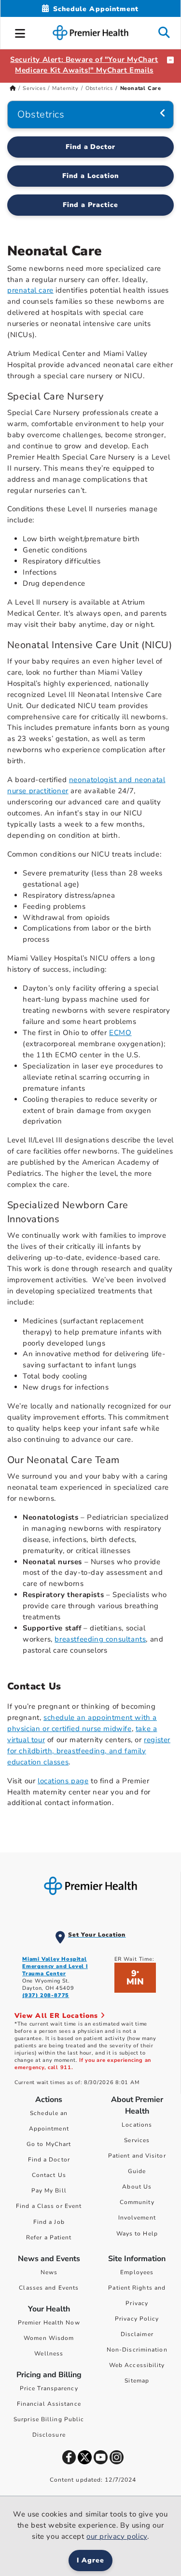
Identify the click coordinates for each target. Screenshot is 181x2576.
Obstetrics (99, 88)
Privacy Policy (137, 2319)
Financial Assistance (49, 2404)
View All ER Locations (57, 2016)
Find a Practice (90, 205)
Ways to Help (137, 2234)
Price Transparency (49, 2388)
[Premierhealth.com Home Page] (13, 88)
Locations (137, 2125)
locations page (63, 1781)
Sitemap (137, 2381)
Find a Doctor (91, 147)
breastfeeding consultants (100, 1639)
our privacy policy (117, 2536)
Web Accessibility (137, 2365)
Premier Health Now (49, 2323)
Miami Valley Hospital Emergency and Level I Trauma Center (55, 1966)
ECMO (120, 1033)
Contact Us (49, 2175)
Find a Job (49, 2222)
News (49, 2272)
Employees (137, 2272)
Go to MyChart (49, 2144)
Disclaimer (137, 2334)
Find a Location (90, 176)
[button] (20, 32)
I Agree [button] (90, 2560)
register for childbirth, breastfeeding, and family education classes (89, 1751)
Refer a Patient (49, 2237)
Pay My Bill (49, 2191)
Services (34, 88)
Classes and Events (49, 2288)
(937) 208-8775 (46, 1995)
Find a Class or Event (49, 2206)
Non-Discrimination (137, 2350)
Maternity (65, 88)
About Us (137, 2187)
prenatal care (30, 290)
